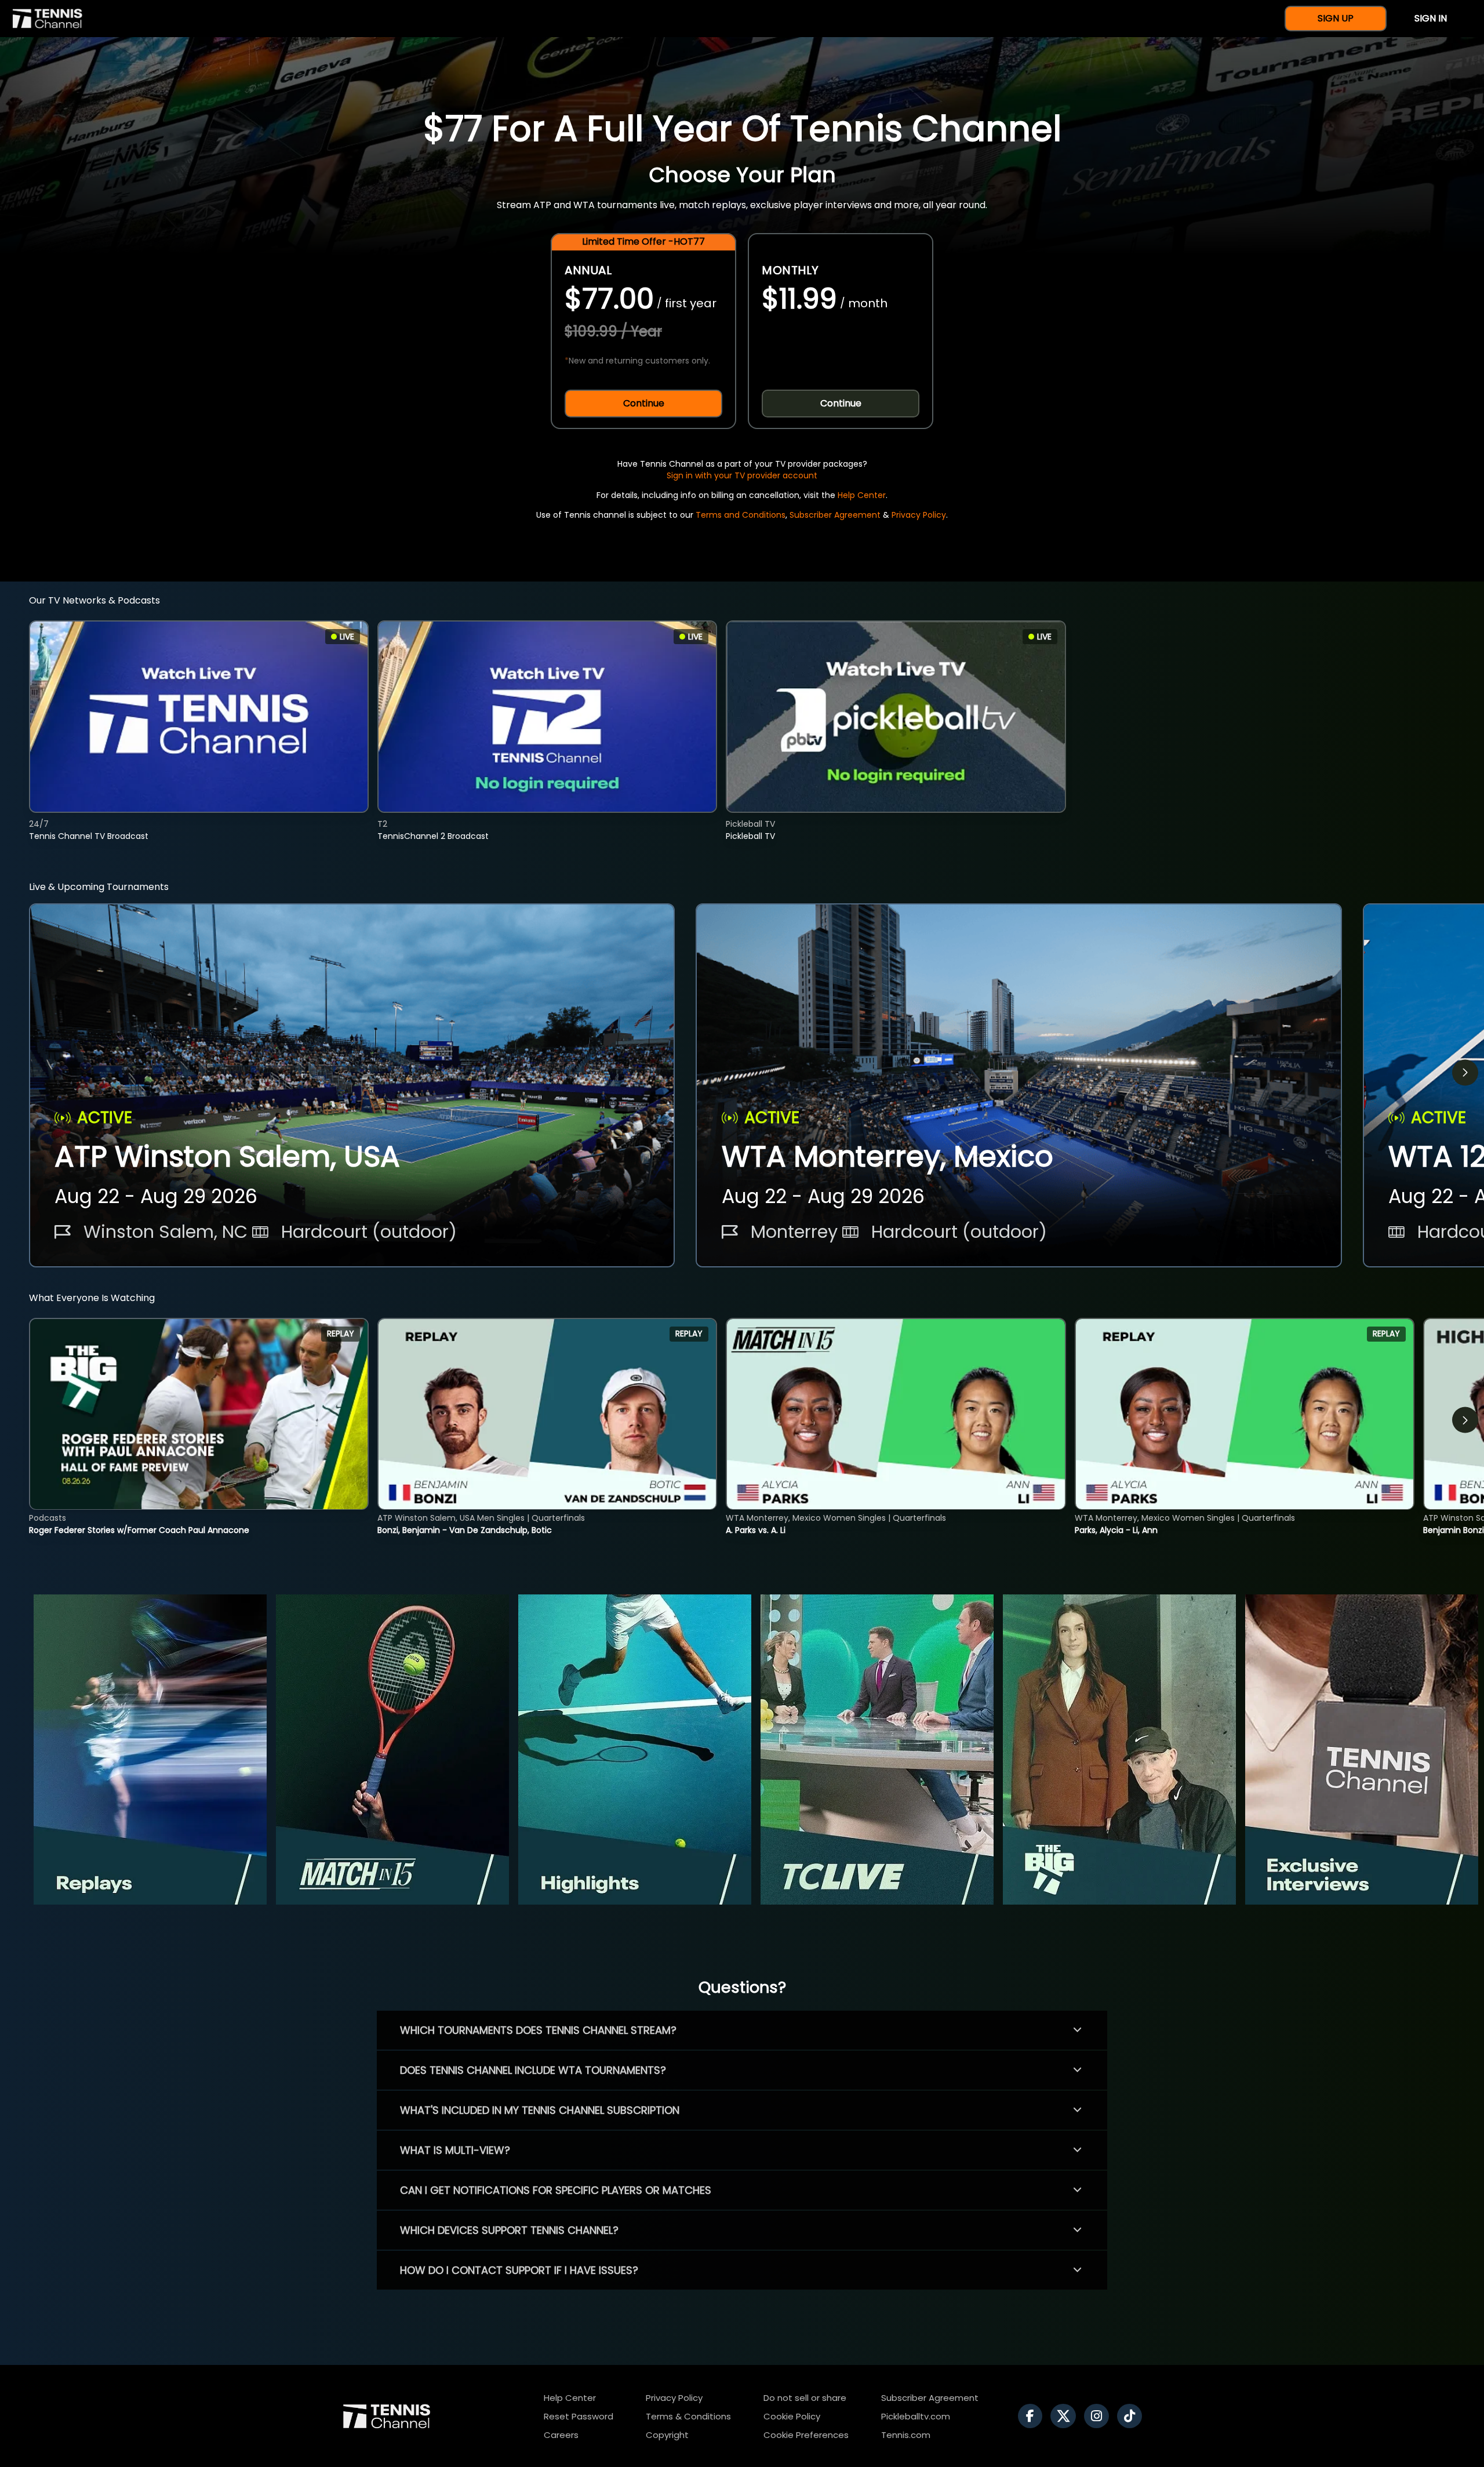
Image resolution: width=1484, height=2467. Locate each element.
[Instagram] (1099, 2416)
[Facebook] (1033, 2416)
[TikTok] (1132, 2416)
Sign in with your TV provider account (742, 475)
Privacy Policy (919, 515)
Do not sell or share (805, 2398)
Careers (561, 2435)
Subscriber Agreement (835, 515)
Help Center (862, 495)
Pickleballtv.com (916, 2416)
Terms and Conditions (741, 515)
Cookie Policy (792, 2416)
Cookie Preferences (806, 2435)
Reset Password (579, 2416)
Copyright (667, 2435)
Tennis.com (906, 2435)
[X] (1066, 2416)
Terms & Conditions (688, 2416)
